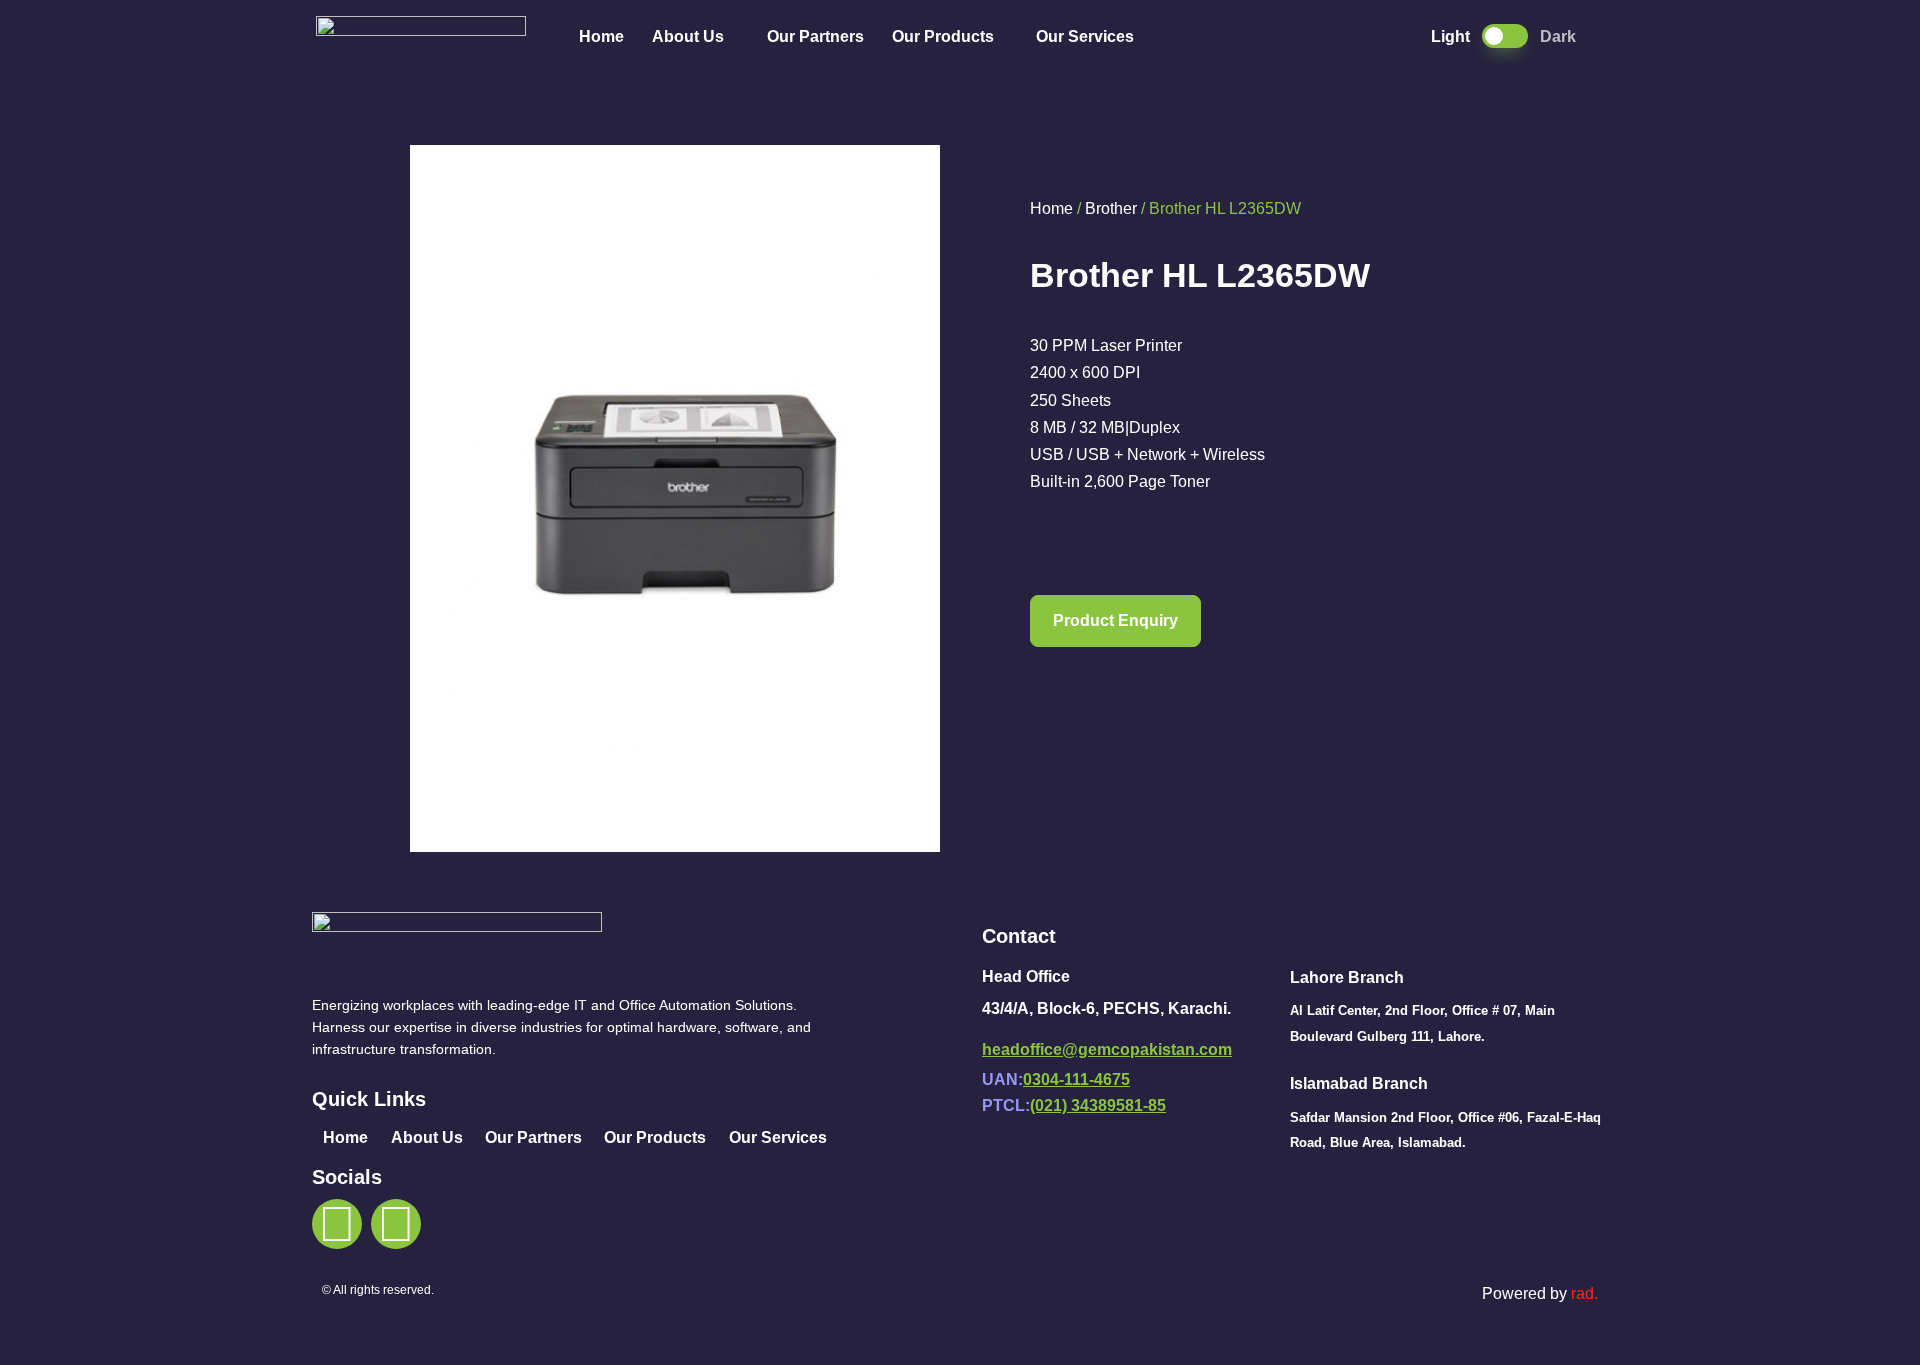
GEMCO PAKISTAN (432, 37)
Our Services (1085, 36)
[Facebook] (337, 1224)
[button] (1115, 621)
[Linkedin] (396, 1224)
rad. (1584, 1293)
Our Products (943, 36)
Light (1450, 36)
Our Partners (815, 36)
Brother (1111, 208)
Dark (1558, 36)
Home (601, 36)
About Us (688, 36)
